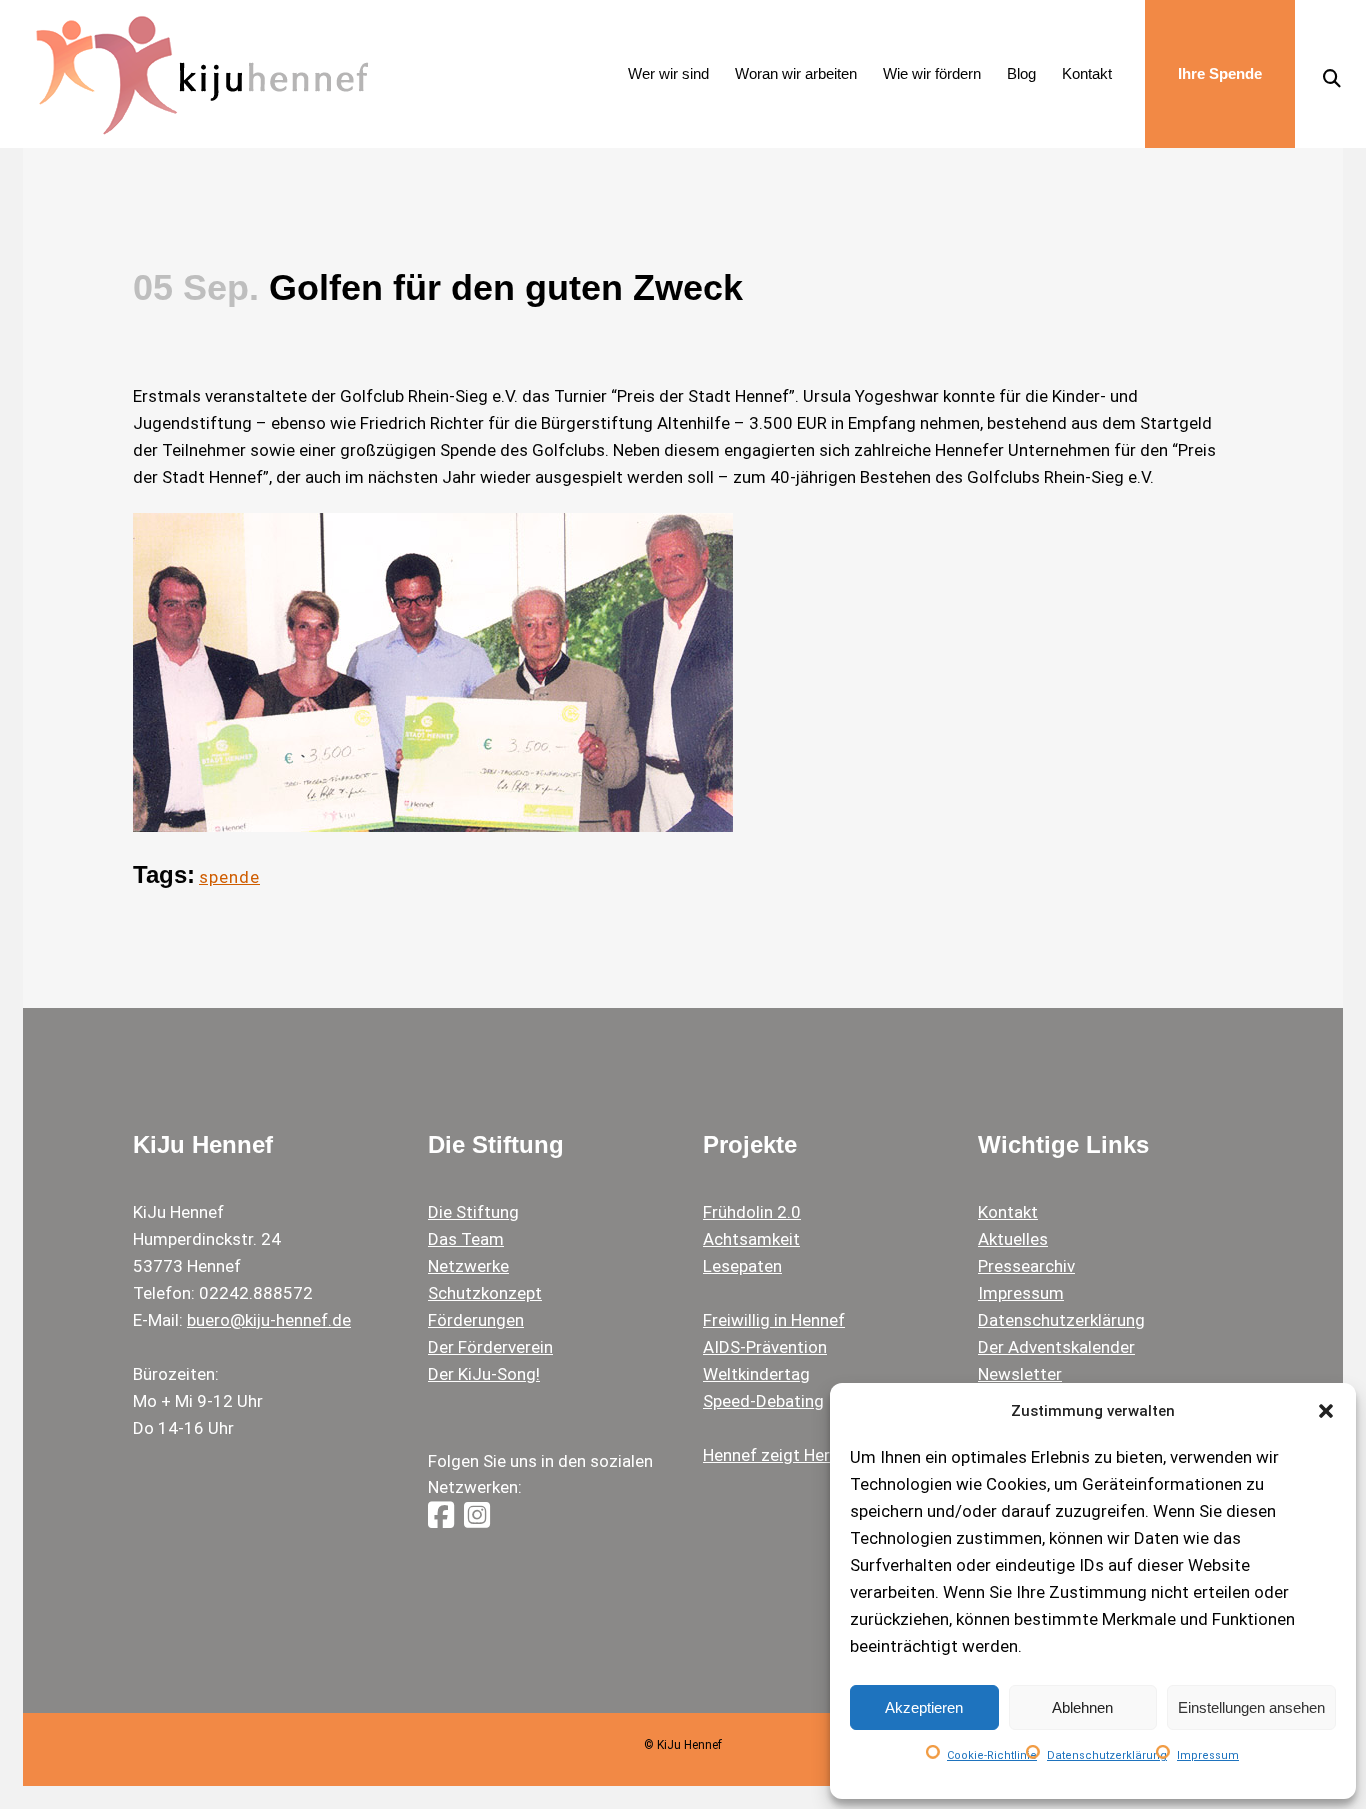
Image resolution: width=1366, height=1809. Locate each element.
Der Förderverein (490, 1347)
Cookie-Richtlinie (992, 1755)
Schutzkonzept (485, 1293)
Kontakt (1008, 1212)
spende (229, 877)
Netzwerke (468, 1266)
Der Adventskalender (1056, 1347)
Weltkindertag (756, 1374)
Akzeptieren (924, 1707)
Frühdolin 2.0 (752, 1212)
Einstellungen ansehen (1251, 1707)
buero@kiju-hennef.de (269, 1320)
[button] (1326, 1411)
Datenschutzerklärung (1107, 1755)
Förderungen (476, 1320)
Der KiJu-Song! (484, 1374)
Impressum (1208, 1755)
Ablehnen (1082, 1707)
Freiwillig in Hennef (774, 1320)
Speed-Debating (763, 1401)
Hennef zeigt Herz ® (780, 1455)
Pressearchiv (1026, 1266)
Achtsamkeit (751, 1239)
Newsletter (1020, 1374)
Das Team (466, 1239)
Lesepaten (742, 1266)
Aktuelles (1013, 1239)
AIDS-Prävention (765, 1347)
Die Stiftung (473, 1212)
